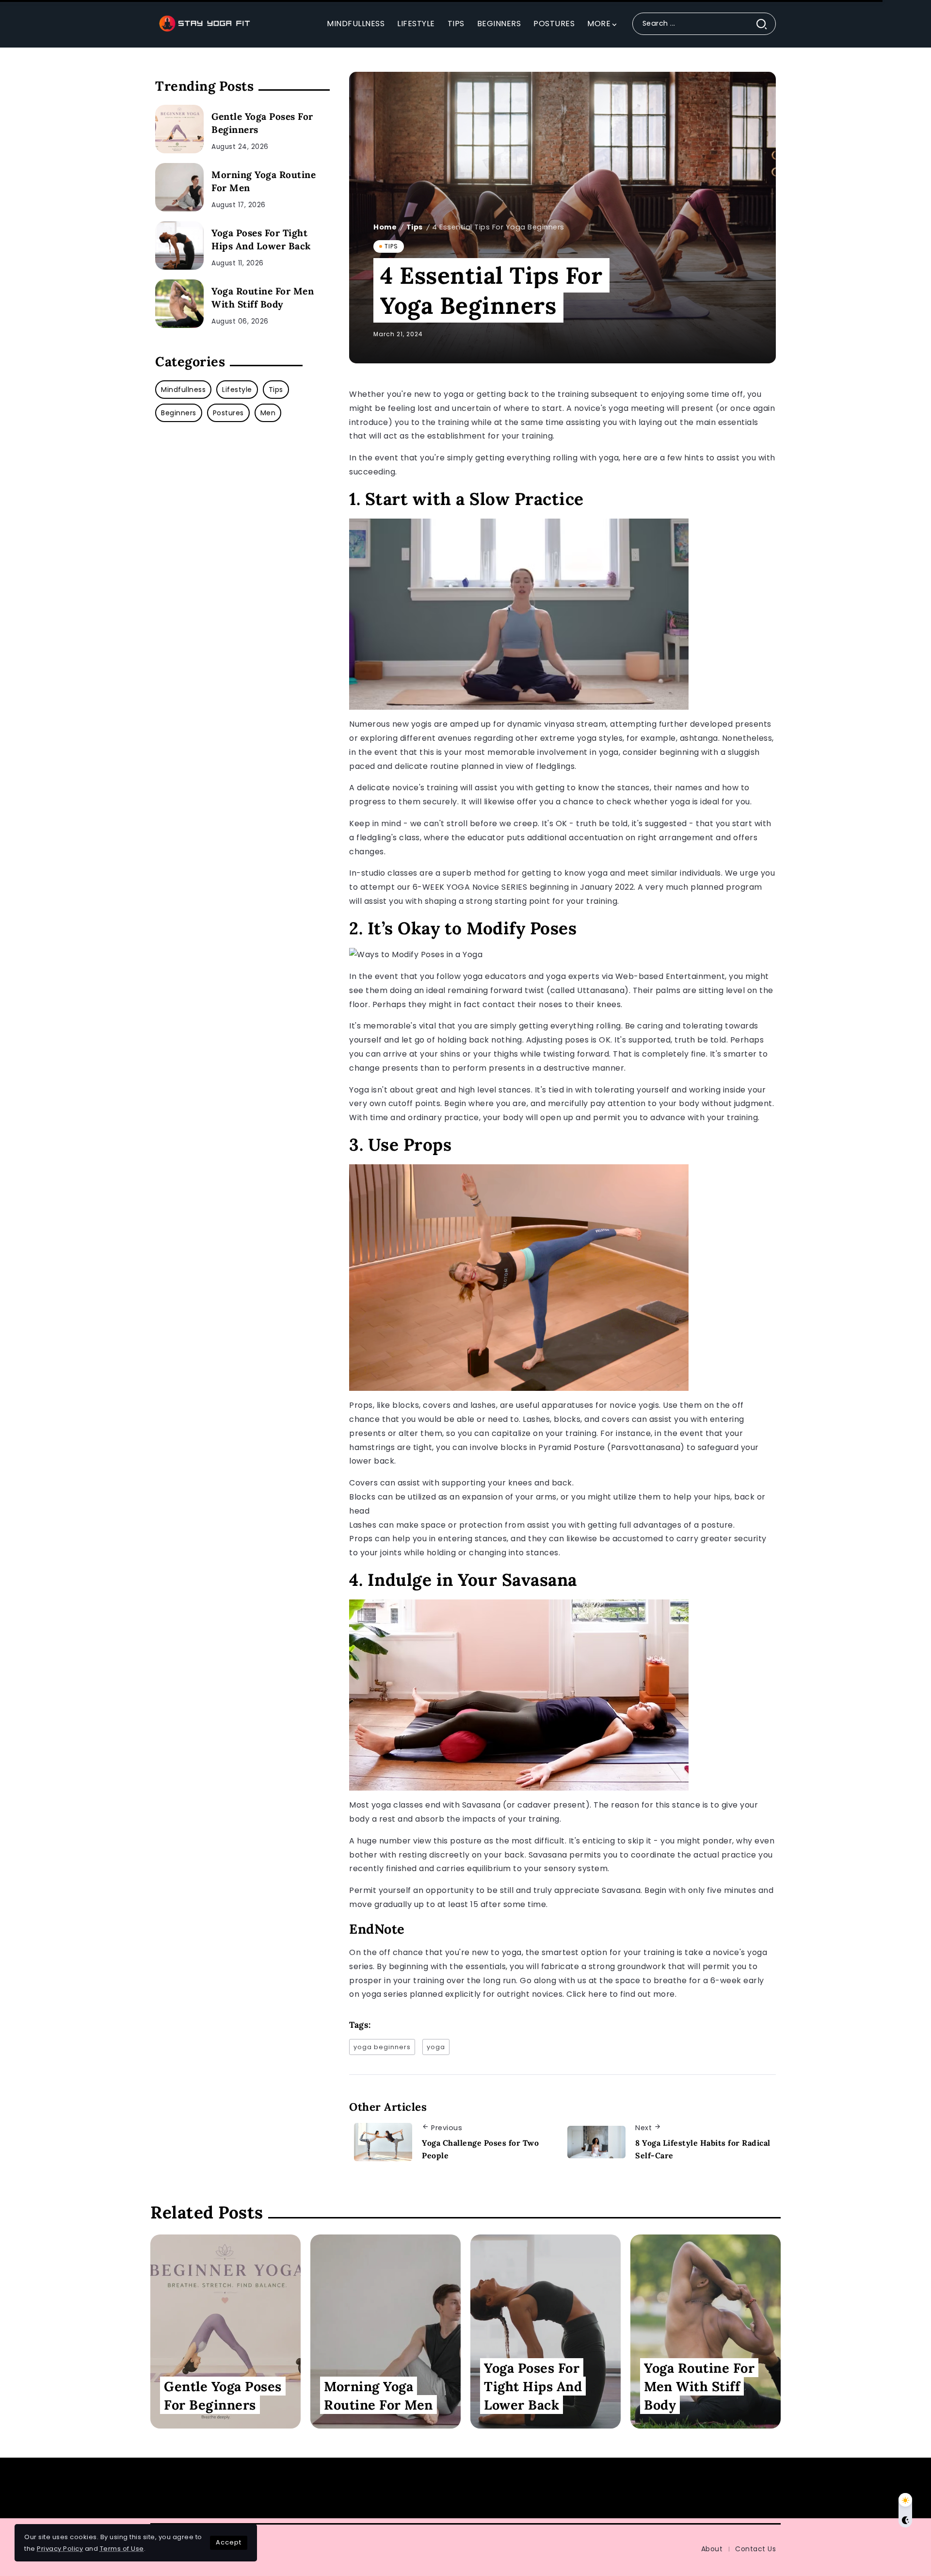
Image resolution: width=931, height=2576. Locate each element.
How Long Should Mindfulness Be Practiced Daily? (281, 2488)
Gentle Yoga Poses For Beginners (262, 123)
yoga (436, 2047)
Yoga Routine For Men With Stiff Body (263, 298)
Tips (415, 227)
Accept (229, 2542)
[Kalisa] (204, 23)
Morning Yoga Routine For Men (264, 181)
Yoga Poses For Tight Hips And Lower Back (261, 239)
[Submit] (765, 24)
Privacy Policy (60, 2549)
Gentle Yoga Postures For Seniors (686, 2488)
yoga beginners (382, 2047)
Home (385, 227)
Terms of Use (122, 2549)
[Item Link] (179, 129)
